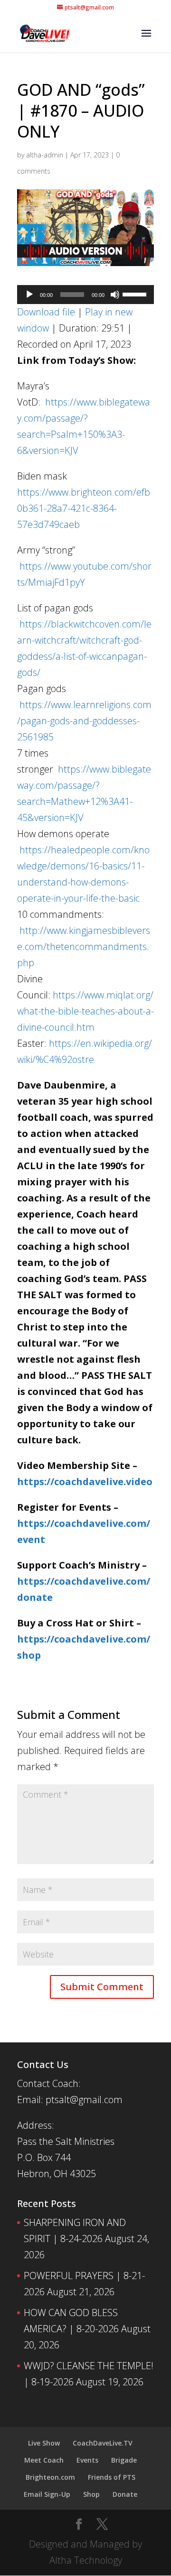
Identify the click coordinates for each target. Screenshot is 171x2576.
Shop (91, 2494)
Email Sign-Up (47, 2494)
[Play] (29, 295)
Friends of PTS (112, 2477)
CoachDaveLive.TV (103, 2443)
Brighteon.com (50, 2477)
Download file (46, 312)
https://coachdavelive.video (85, 1482)
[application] (85, 295)
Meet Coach (44, 2460)
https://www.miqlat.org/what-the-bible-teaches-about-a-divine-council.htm (85, 1011)
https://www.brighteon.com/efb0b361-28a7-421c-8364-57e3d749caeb (84, 508)
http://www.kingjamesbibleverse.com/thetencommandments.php (84, 946)
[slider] (136, 294)
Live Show (44, 2443)
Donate (125, 2494)
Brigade (124, 2460)
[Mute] (115, 295)
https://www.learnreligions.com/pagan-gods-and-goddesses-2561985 (84, 721)
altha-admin (45, 155)
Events (87, 2460)
